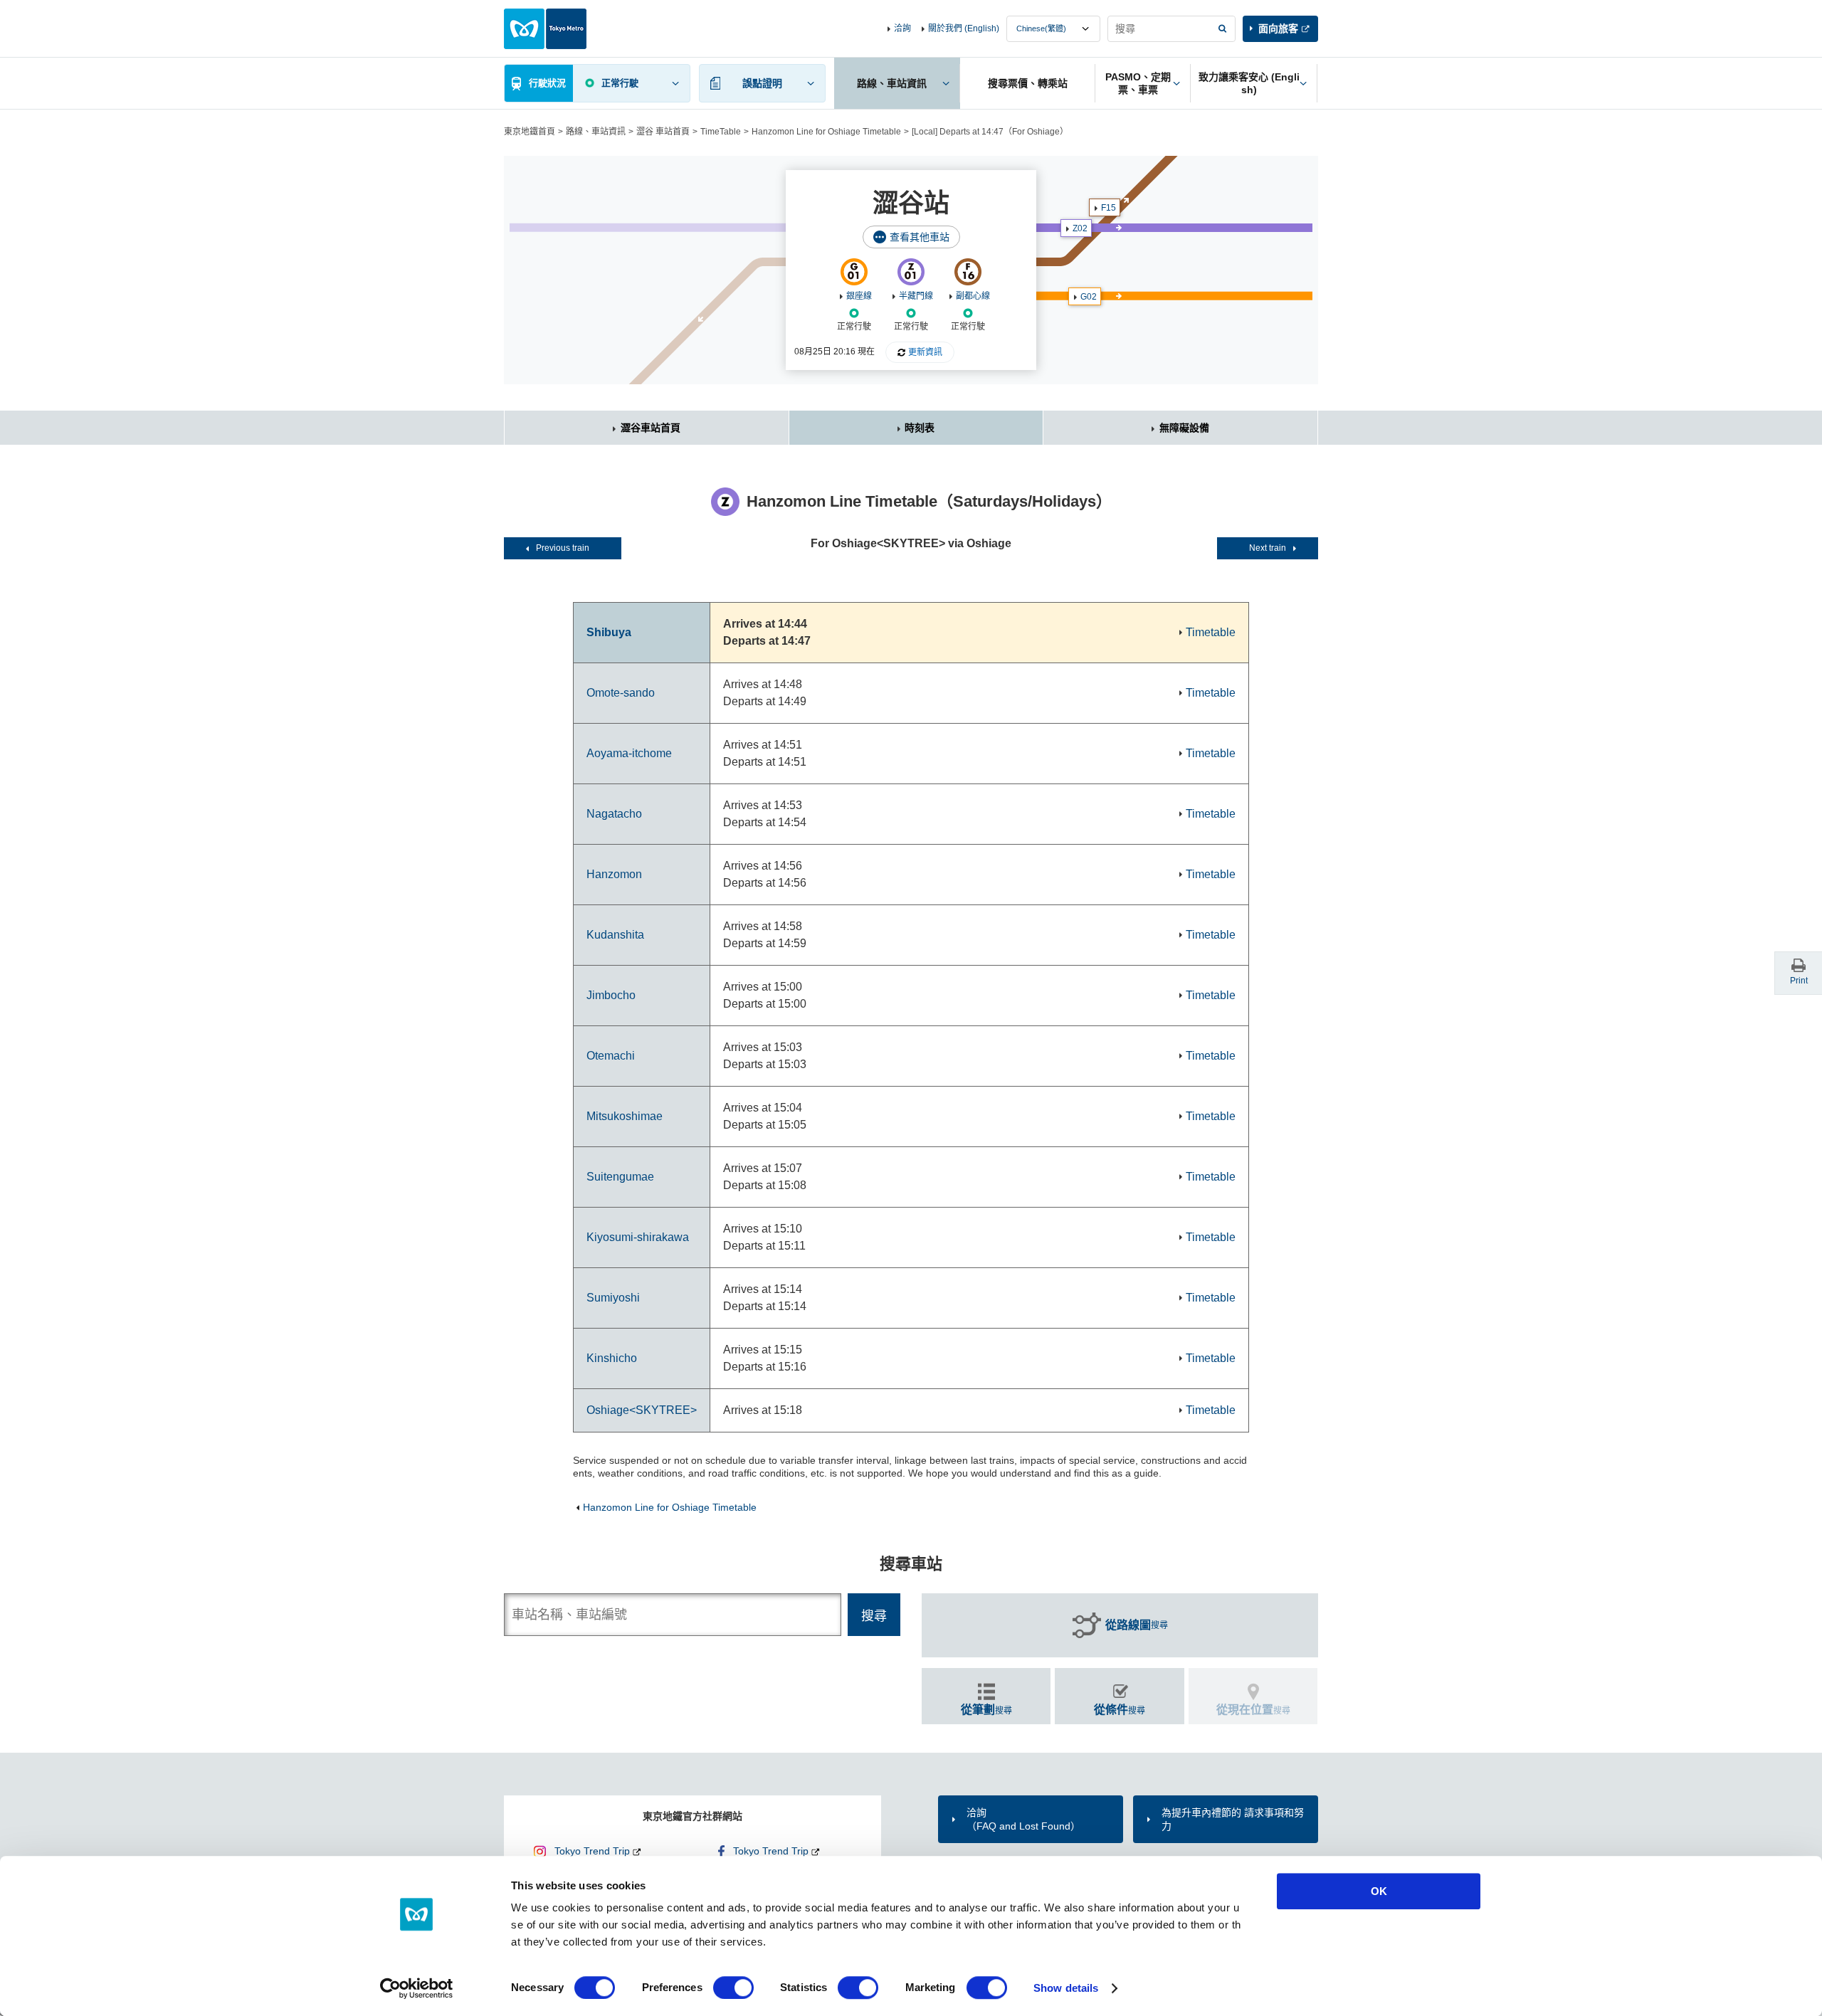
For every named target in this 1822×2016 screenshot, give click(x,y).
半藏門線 (916, 296)
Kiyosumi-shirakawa (638, 1237)
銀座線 (859, 296)
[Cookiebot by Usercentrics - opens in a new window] (417, 1988)
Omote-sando (621, 693)
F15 (1109, 208)
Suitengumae (620, 1177)
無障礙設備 (1184, 428)
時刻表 (920, 428)
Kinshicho (612, 1358)
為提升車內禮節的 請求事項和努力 (1233, 1819)
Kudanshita (615, 935)
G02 (1089, 297)
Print (1799, 981)
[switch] (733, 1988)
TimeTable (721, 132)
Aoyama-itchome (629, 753)
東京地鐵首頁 (530, 132)
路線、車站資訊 (596, 132)
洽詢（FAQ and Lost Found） (1023, 1819)
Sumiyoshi (613, 1298)
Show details (1066, 1988)
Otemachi (611, 1056)
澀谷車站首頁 (651, 428)
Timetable (1211, 632)
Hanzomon (614, 874)
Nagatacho (614, 814)
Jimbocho (611, 995)
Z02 (1080, 228)
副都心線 (973, 296)
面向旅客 (1278, 28)
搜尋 (1137, 1625)
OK (1379, 1891)
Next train (1268, 548)
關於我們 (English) (964, 28)
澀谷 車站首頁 (663, 132)
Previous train (563, 548)
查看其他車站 (920, 237)
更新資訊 (925, 352)
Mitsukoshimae (625, 1116)
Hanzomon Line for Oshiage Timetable (826, 132)
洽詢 (902, 28)
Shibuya (609, 632)
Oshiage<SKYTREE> (642, 1410)
